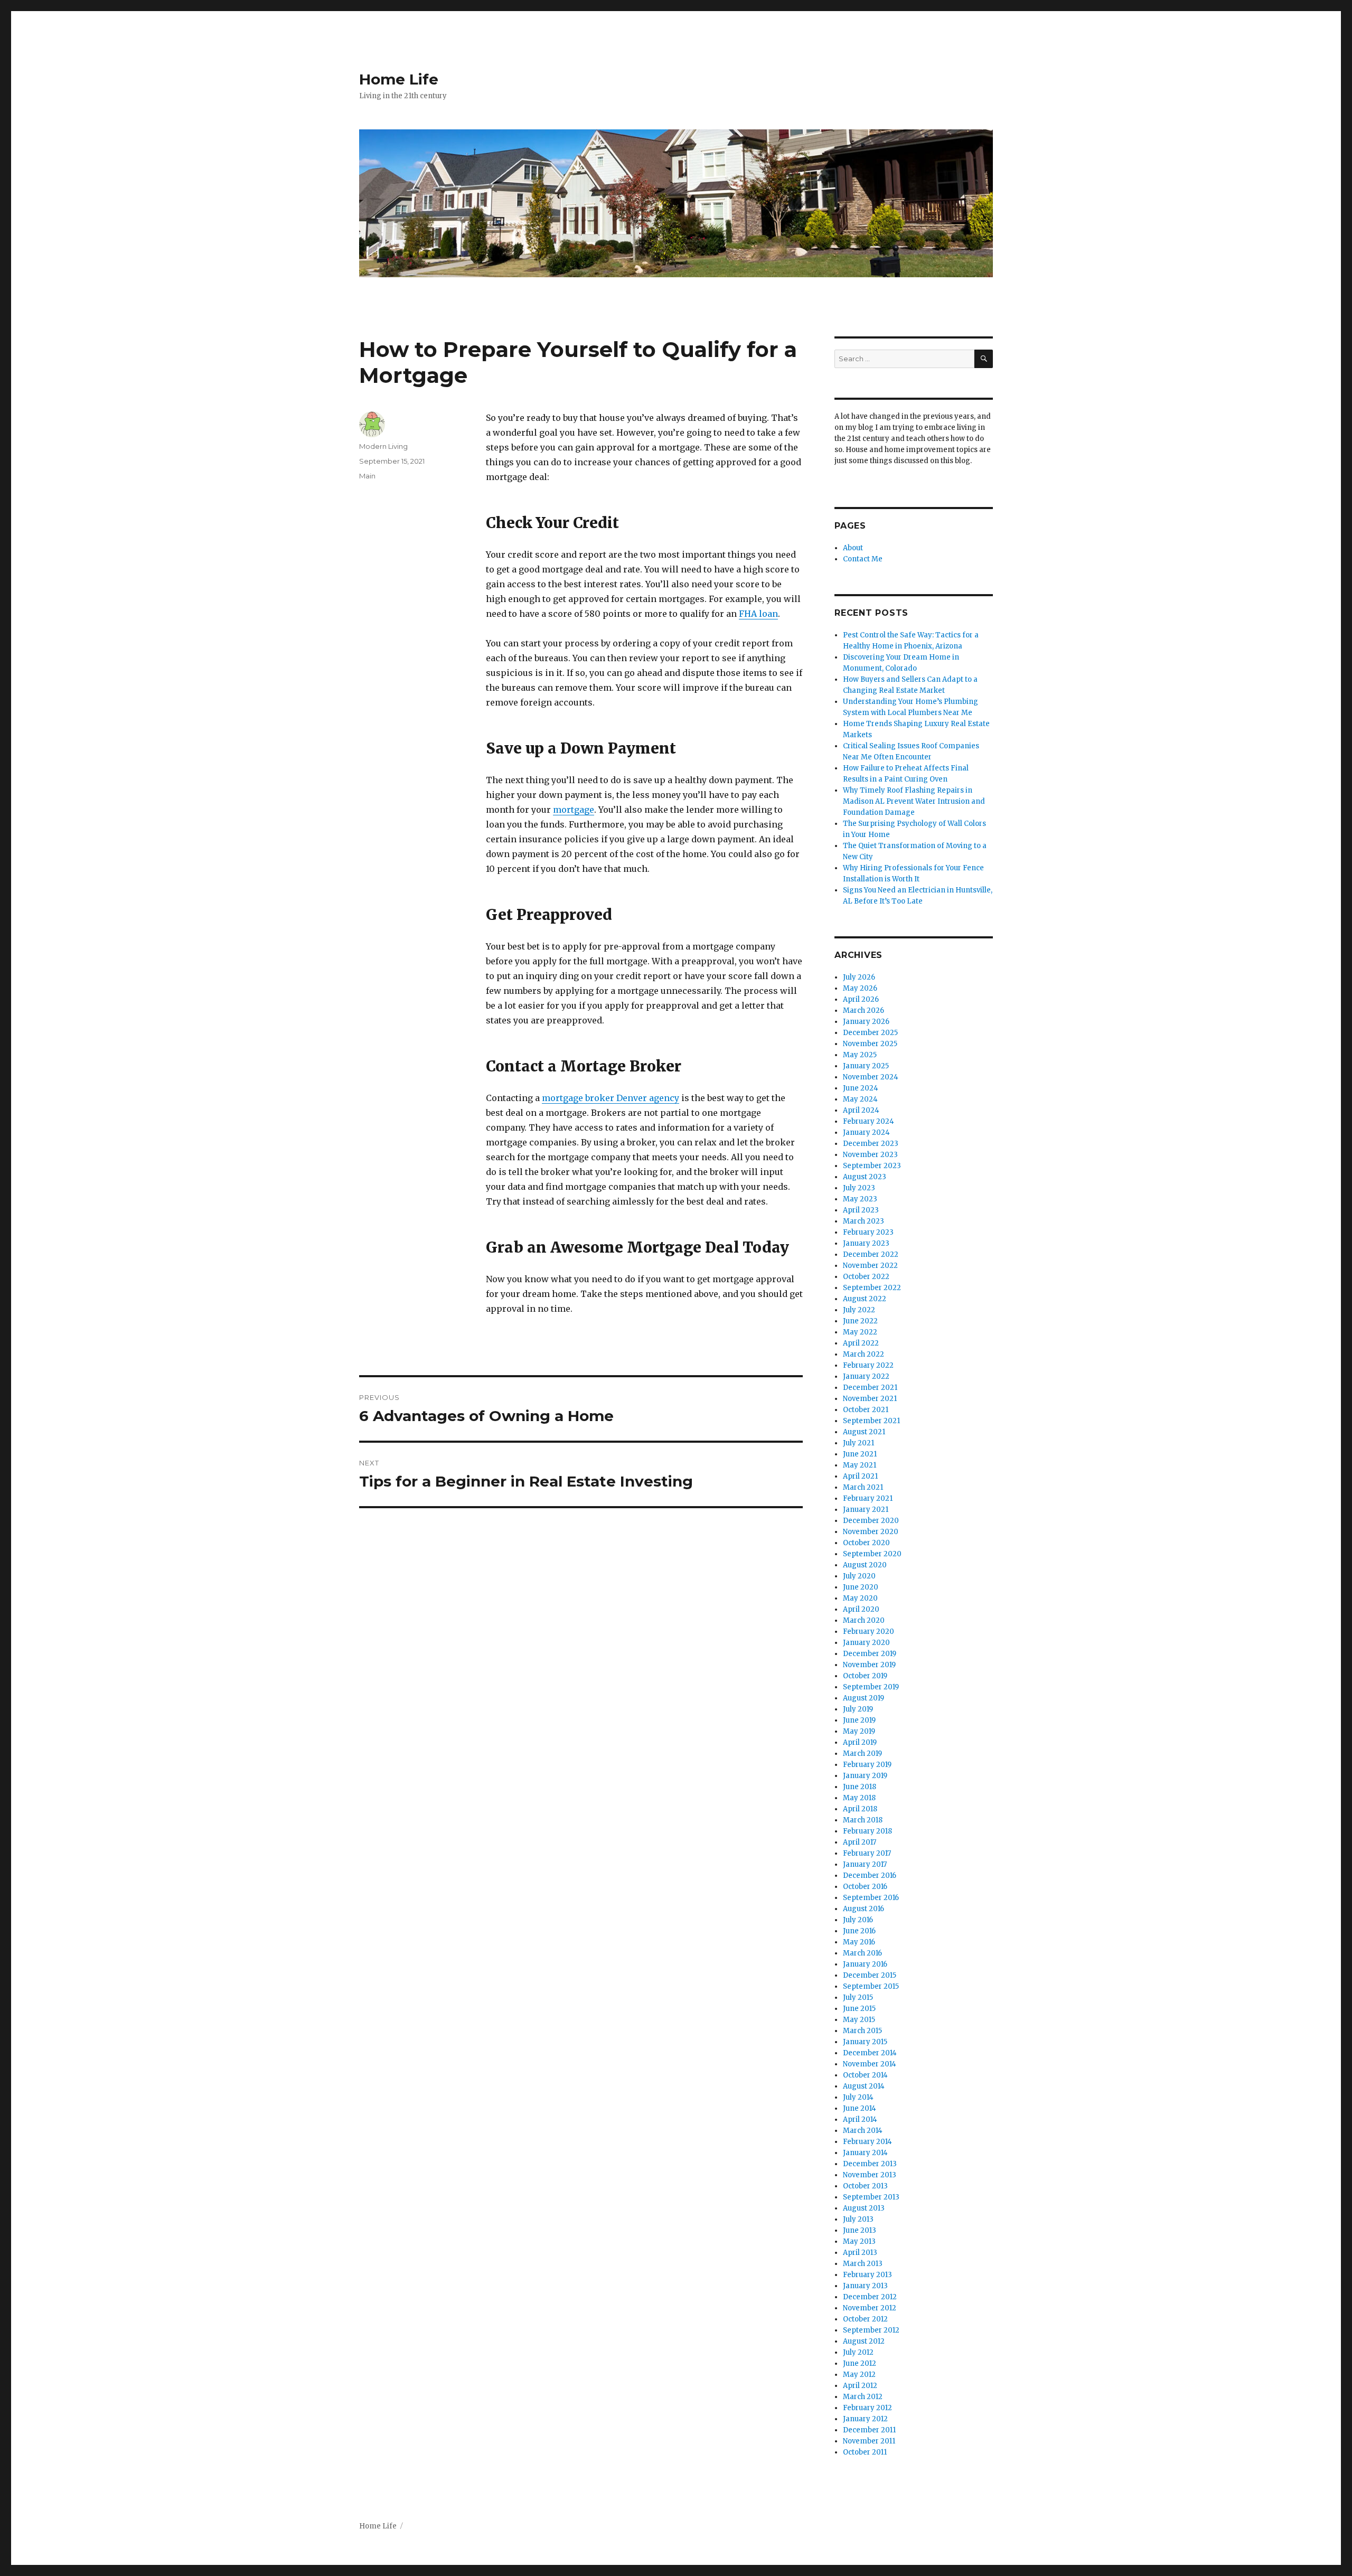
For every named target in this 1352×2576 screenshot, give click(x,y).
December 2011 (869, 2430)
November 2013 (870, 2175)
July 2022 (859, 1310)
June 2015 (859, 2009)
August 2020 (865, 1565)
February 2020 (869, 1632)
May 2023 (860, 1199)
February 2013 (867, 2275)
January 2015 (865, 2042)
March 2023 (863, 1221)
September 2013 (871, 2197)
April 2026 (861, 999)
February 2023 (868, 1232)
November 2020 (871, 1532)
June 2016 (859, 1931)
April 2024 (861, 1110)
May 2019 (859, 1731)
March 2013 (863, 2264)
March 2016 (862, 1953)
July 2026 (859, 977)
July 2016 (858, 1920)
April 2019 (860, 1742)
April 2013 (860, 2253)
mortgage (574, 810)
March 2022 (863, 1354)
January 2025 (866, 1066)
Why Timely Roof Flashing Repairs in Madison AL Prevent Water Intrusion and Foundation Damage (914, 801)
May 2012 (859, 2375)
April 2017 (860, 1842)
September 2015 (871, 1986)
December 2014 (870, 2053)
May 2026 (860, 988)
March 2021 (863, 1487)
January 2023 (866, 1243)
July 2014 (858, 2097)
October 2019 (865, 1676)
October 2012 (865, 2319)
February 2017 (867, 1853)
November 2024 (871, 1077)
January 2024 (866, 1132)
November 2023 (870, 1155)
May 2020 (860, 1598)
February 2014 (867, 2142)
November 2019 (869, 1665)
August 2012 (864, 2341)
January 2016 (865, 1964)
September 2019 (871, 1687)
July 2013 (858, 2219)
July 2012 (858, 2352)
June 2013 (860, 2230)
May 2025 (860, 1055)
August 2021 (864, 1432)
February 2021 (868, 1498)
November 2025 (870, 1044)
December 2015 (870, 1975)
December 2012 (870, 2297)
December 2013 (870, 2164)
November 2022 (870, 1266)
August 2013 (864, 2208)
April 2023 (861, 1210)
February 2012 (867, 2408)
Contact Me (863, 559)
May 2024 (860, 1099)
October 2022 (866, 1277)
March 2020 (864, 1620)
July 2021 (858, 1443)
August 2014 (864, 2086)
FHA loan (758, 614)
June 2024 (861, 1088)
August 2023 (865, 1177)
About (853, 548)
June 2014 (860, 2108)
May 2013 (859, 2241)
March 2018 (863, 1820)
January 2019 (865, 1776)
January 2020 (866, 1643)
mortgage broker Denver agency (611, 1098)
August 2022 (865, 1299)
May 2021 (860, 1465)
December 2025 (870, 1033)
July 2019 (858, 1709)
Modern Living (383, 446)
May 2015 (859, 2020)
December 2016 (870, 1875)
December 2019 (870, 1654)
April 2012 (860, 2386)
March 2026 (863, 1010)
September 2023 (872, 1166)
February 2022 (868, 1365)
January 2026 (866, 1022)
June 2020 (861, 1587)
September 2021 (871, 1421)
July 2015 (858, 1997)
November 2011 (869, 2441)
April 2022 (861, 1343)
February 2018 (867, 1831)
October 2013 (865, 2186)
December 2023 (871, 1144)
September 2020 (872, 1554)
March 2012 (863, 2397)
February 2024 (869, 1121)
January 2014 (865, 2153)
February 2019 (867, 1765)
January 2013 (865, 2286)
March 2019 (862, 1754)
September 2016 (871, 1898)
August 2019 (863, 1698)
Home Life (399, 79)
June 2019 (859, 1720)
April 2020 (861, 1609)
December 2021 (870, 1388)
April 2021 (860, 1476)
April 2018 (860, 1809)
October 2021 (866, 1410)
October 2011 (865, 2452)
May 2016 (859, 1942)
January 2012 (865, 2419)
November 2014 (870, 2064)
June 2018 (860, 1787)
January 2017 (865, 1864)
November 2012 (870, 2308)
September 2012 (871, 2330)
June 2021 (860, 1454)
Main (367, 476)
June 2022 (860, 1321)
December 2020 (871, 1521)
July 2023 (859, 1188)
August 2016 (863, 1909)
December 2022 (871, 1254)
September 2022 (872, 1288)
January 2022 (866, 1376)
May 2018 (859, 1798)
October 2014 (865, 2075)
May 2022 (860, 1332)
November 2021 (870, 1399)
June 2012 (860, 2363)
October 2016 (865, 1887)
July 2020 (859, 1576)
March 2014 (863, 2131)
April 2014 (860, 2119)
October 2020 (866, 1543)
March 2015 (862, 2031)
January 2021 (866, 1510)
